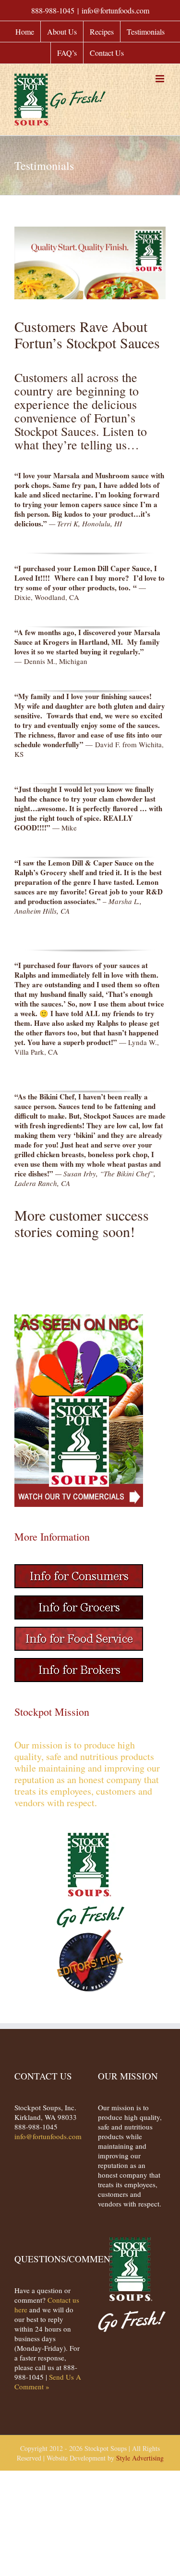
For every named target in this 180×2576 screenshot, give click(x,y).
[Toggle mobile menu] (161, 79)
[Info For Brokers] (79, 1663)
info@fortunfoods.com (115, 10)
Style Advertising (140, 2458)
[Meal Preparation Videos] (79, 1319)
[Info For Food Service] (79, 1632)
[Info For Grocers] (79, 1600)
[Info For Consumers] (79, 1569)
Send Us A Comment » (48, 2382)
